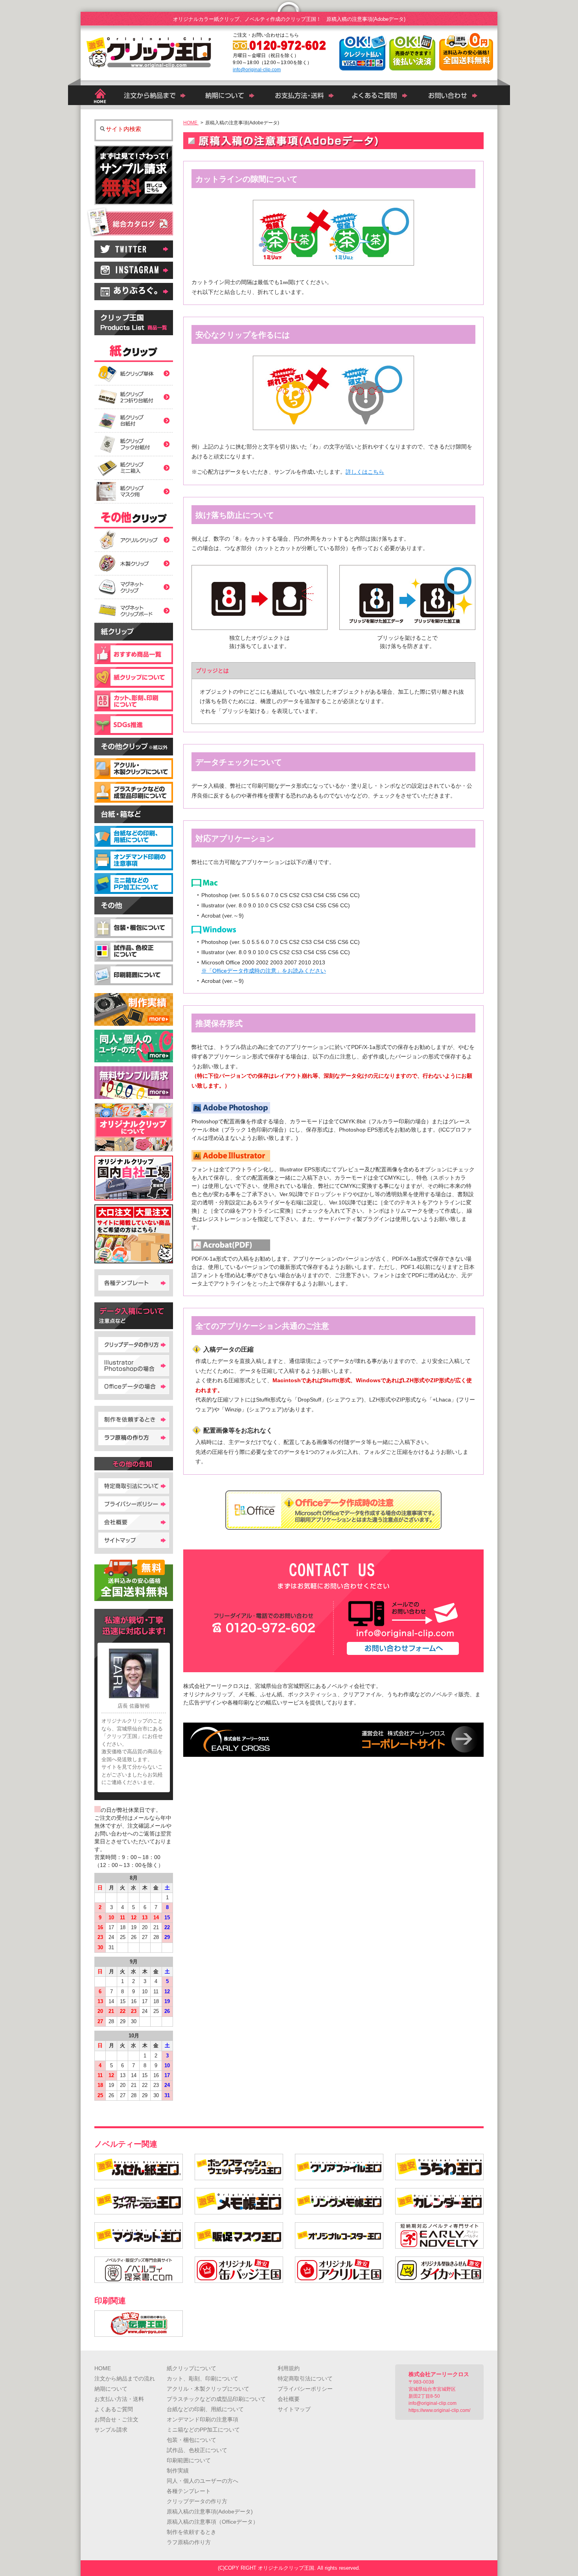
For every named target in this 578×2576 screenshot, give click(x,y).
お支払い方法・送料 (119, 2399)
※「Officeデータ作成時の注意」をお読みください (264, 971)
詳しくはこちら (365, 472)
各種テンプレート (189, 2491)
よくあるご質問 (114, 2409)
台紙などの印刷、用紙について (205, 2409)
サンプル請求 (111, 2430)
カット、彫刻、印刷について (202, 2378)
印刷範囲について (189, 2460)
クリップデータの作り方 (197, 2501)
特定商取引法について (305, 2378)
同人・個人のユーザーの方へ (202, 2481)
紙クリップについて (191, 2368)
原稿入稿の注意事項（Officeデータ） (213, 2522)
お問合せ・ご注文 (116, 2419)
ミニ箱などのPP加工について (203, 2430)
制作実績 (178, 2471)
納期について (111, 2389)
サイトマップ (294, 2409)
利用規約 (289, 2368)
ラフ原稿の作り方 (189, 2542)
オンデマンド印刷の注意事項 (202, 2419)
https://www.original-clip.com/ (439, 2410)
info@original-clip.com (257, 70)
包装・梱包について (191, 2440)
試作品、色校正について (197, 2450)
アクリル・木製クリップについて (208, 2389)
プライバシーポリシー (305, 2389)
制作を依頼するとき (191, 2532)
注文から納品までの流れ (125, 2378)
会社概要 (289, 2399)
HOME (103, 2368)
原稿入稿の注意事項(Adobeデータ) (210, 2511)
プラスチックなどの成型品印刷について (216, 2399)
